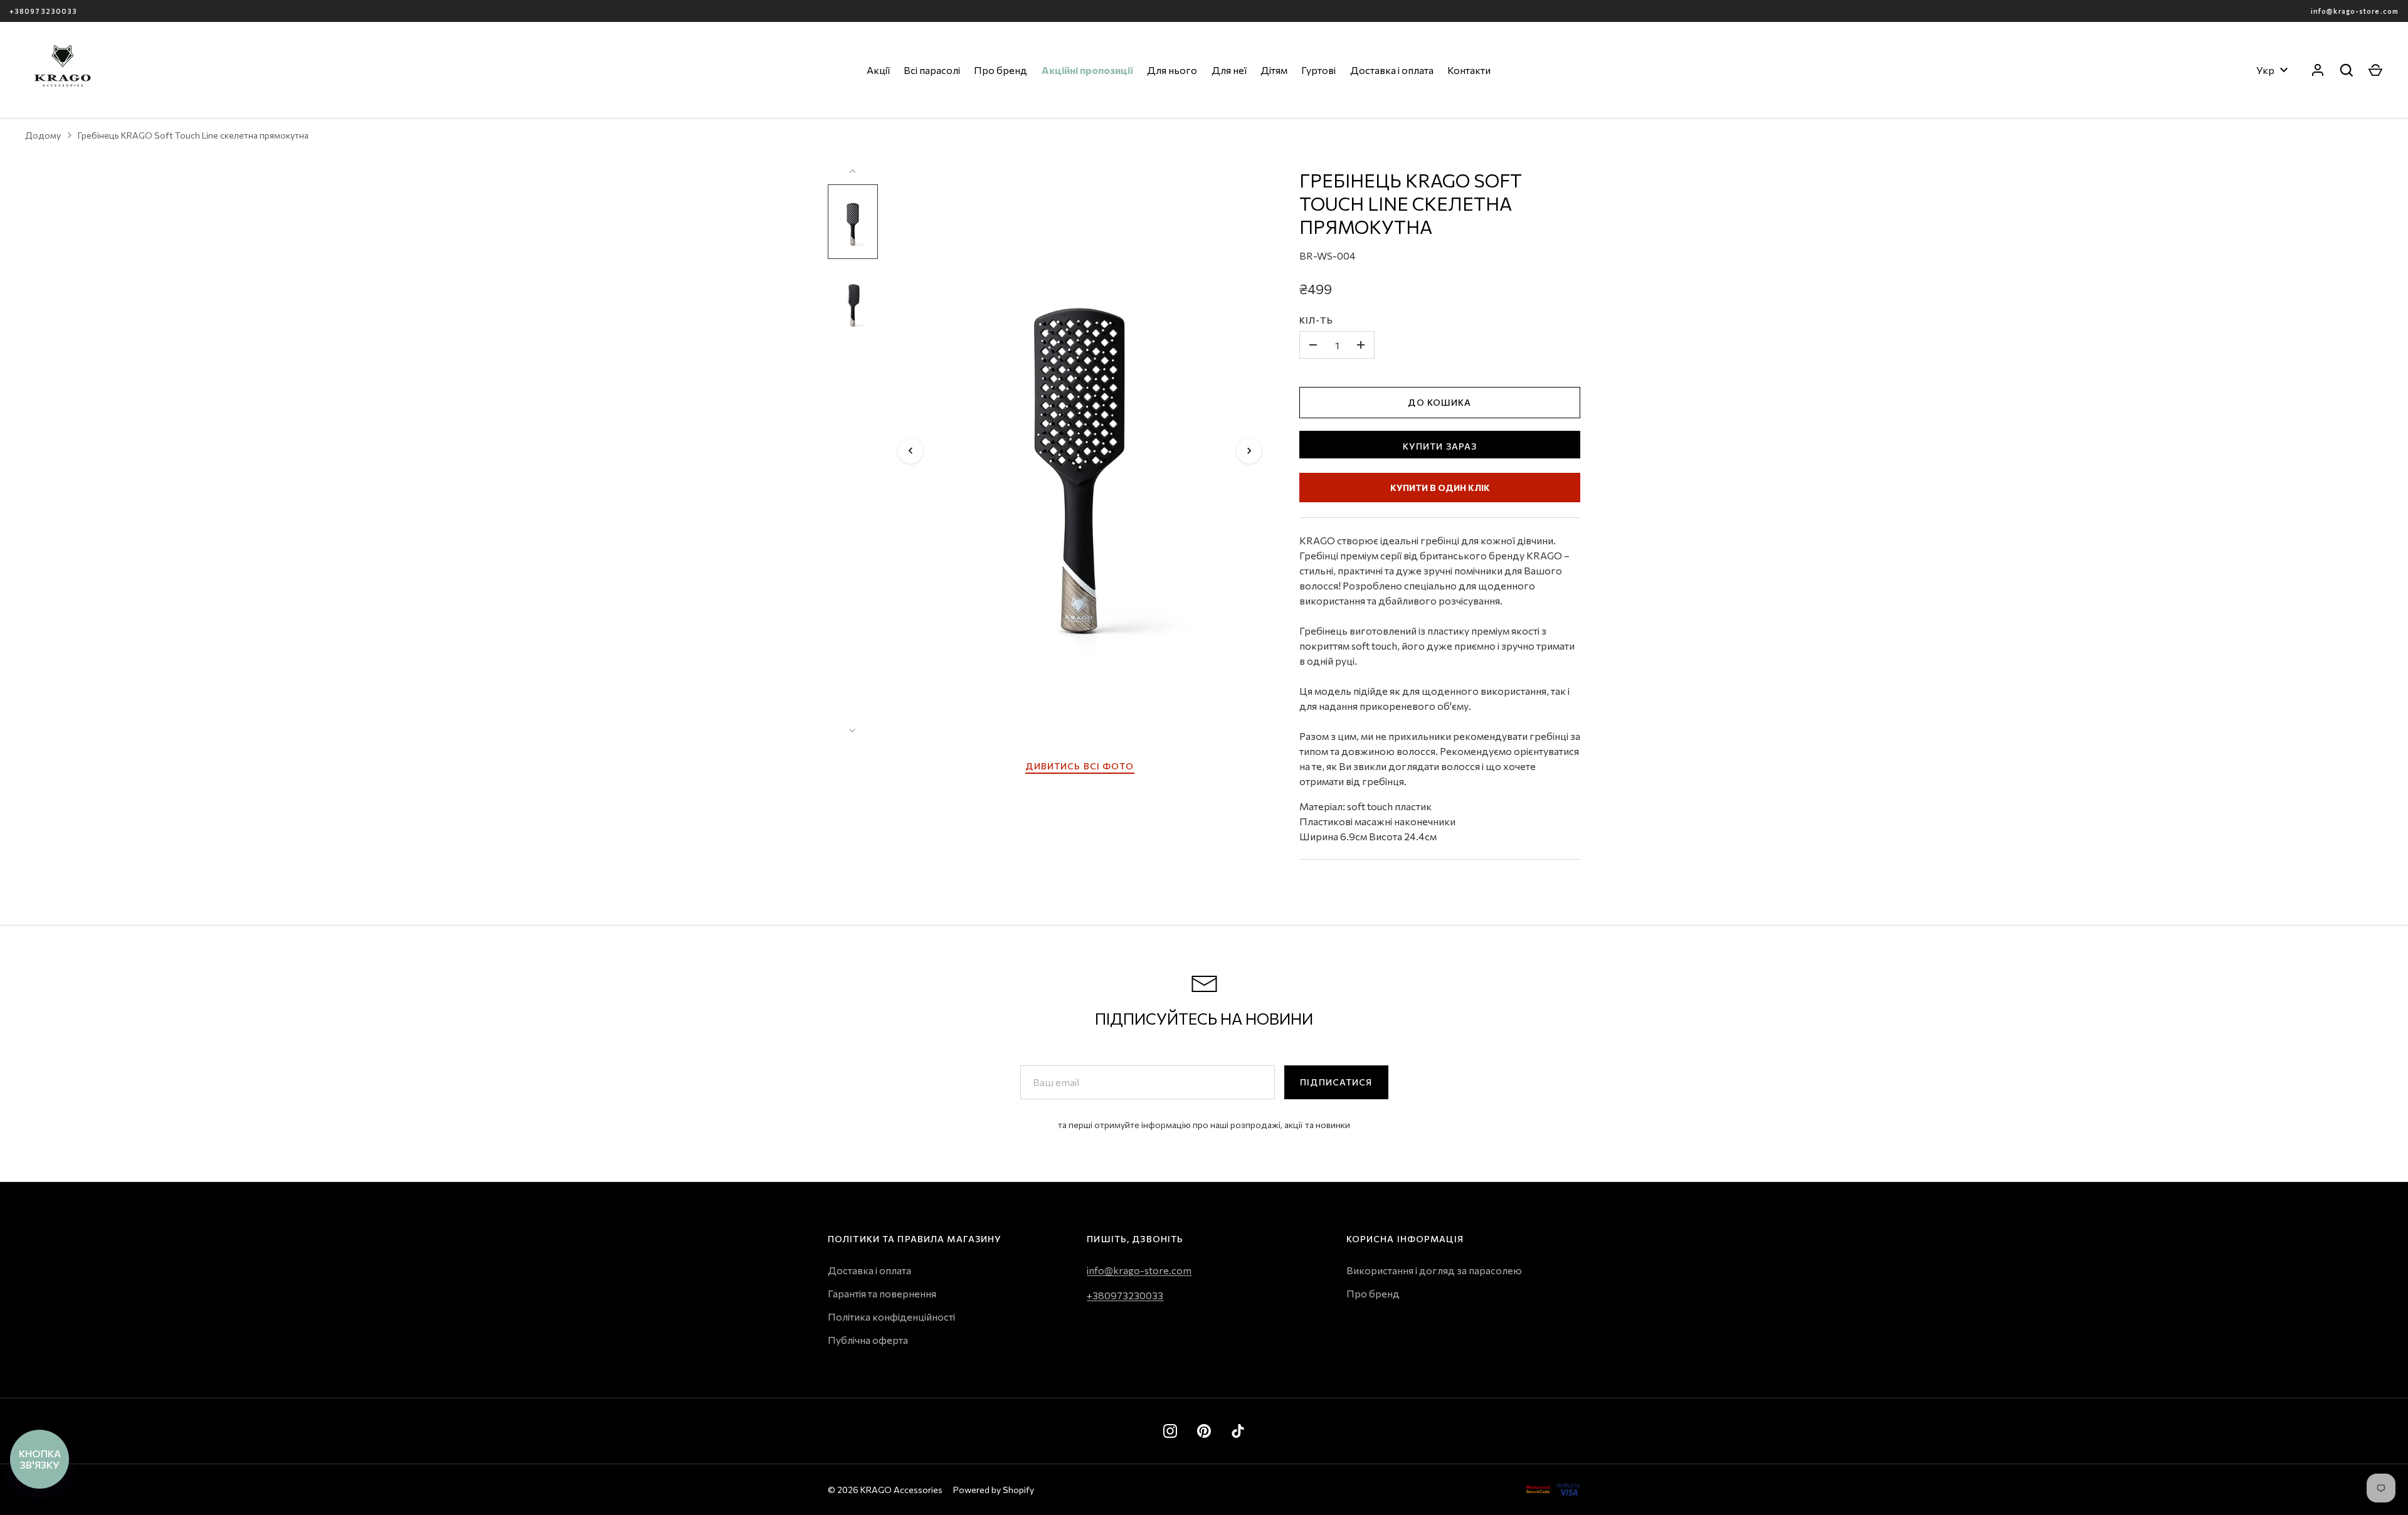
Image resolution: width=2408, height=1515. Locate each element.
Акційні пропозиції (1087, 70)
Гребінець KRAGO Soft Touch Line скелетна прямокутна (193, 135)
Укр (2265, 70)
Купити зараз (1440, 446)
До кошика (1439, 402)
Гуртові (1318, 70)
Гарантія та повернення (882, 1293)
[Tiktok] (1238, 1431)
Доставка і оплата (1392, 70)
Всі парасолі (932, 70)
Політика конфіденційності (891, 1317)
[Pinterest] (1204, 1431)
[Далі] (1249, 451)
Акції (878, 70)
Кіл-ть (1316, 320)
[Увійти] (2318, 70)
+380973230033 (43, 11)
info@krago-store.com (2355, 11)
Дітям (1274, 70)
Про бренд (1001, 70)
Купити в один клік (1440, 488)
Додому (43, 135)
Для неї (1229, 70)
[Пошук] (2347, 70)
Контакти (1469, 70)
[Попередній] (911, 451)
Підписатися (1336, 1082)
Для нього (1172, 70)
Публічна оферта (868, 1340)
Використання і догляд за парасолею (1434, 1270)
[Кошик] (2375, 70)
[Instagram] (1170, 1431)
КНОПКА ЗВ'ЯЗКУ (40, 1459)
